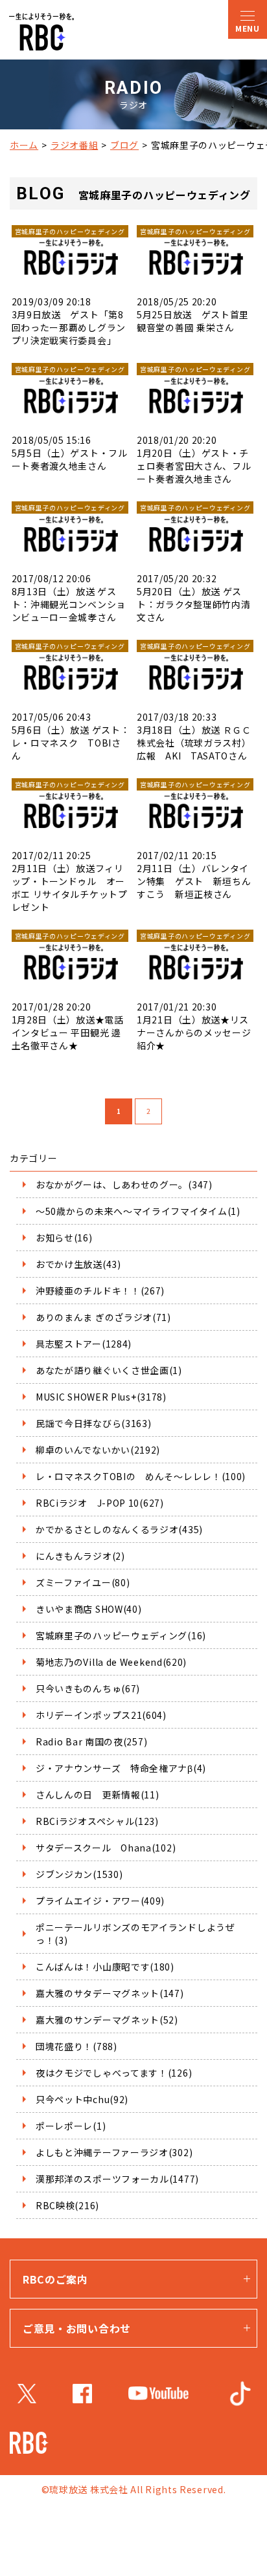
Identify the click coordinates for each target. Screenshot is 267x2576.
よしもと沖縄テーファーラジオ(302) (114, 2152)
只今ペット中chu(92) (82, 2099)
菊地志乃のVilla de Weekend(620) (111, 1662)
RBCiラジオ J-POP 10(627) (100, 1503)
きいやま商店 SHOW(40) (89, 1609)
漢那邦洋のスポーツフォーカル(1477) (117, 2179)
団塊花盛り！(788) (76, 2046)
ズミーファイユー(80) (83, 1582)
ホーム (24, 145)
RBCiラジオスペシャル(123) (97, 1821)
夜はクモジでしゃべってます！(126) (114, 2073)
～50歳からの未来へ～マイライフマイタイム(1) (138, 1211)
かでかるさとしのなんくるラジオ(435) (119, 1529)
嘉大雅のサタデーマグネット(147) (110, 1993)
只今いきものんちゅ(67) (88, 1688)
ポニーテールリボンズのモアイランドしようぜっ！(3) (135, 1934)
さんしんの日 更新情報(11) (98, 1795)
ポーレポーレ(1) (71, 2126)
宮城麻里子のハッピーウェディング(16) (121, 1635)
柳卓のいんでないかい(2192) (98, 1450)
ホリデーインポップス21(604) (101, 1715)
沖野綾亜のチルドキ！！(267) (100, 1291)
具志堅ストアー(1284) (84, 1344)
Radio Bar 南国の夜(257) (91, 1741)
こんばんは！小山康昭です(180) (105, 1967)
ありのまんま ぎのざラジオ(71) (103, 1317)
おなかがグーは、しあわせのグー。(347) (124, 1184)
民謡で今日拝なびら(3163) (94, 1423)
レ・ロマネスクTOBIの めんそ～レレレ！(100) (141, 1476)
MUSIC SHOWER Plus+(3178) (101, 1397)
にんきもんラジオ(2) (80, 1556)
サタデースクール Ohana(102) (106, 1848)
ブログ (124, 145)
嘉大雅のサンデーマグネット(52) (107, 2020)
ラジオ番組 (75, 145)
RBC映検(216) (67, 2205)
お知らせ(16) (64, 1238)
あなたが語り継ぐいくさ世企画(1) (109, 1370)
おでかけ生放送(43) (78, 1264)
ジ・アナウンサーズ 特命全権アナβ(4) (121, 1768)
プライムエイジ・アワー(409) (100, 1901)
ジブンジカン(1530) (79, 1874)
